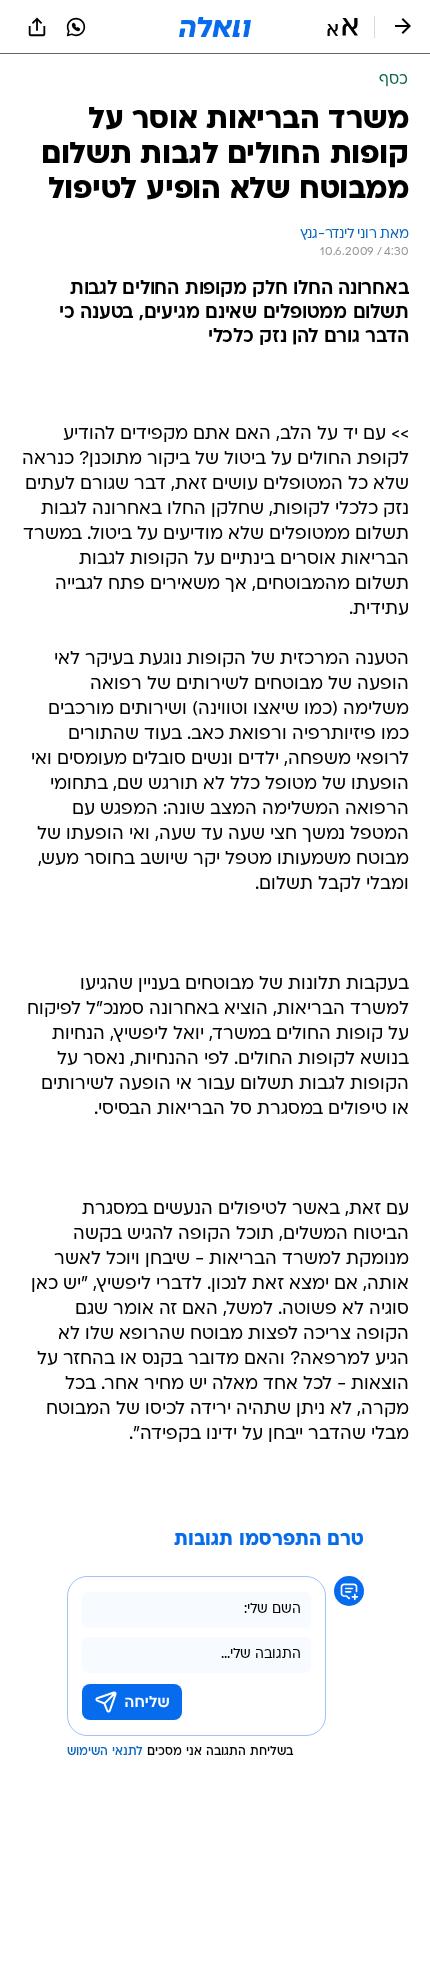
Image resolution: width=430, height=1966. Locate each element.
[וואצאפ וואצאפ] (76, 27)
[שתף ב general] (37, 27)
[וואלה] (215, 27)
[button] (342, 27)
